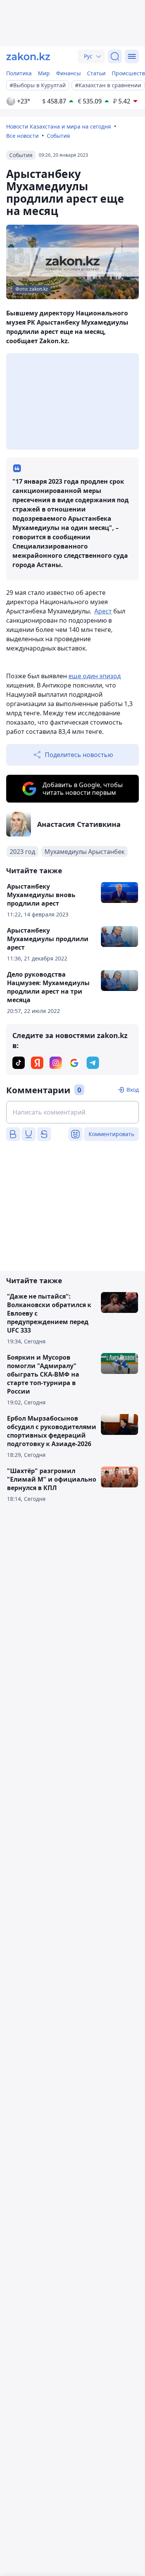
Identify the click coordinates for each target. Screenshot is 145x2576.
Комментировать (111, 1134)
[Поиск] (115, 56)
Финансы (68, 73)
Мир (44, 73)
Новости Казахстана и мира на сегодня (59, 126)
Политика (19, 73)
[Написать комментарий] (72, 1112)
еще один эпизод (95, 676)
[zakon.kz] (28, 56)
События (58, 136)
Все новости (22, 136)
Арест (103, 611)
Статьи (96, 73)
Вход (133, 1090)
